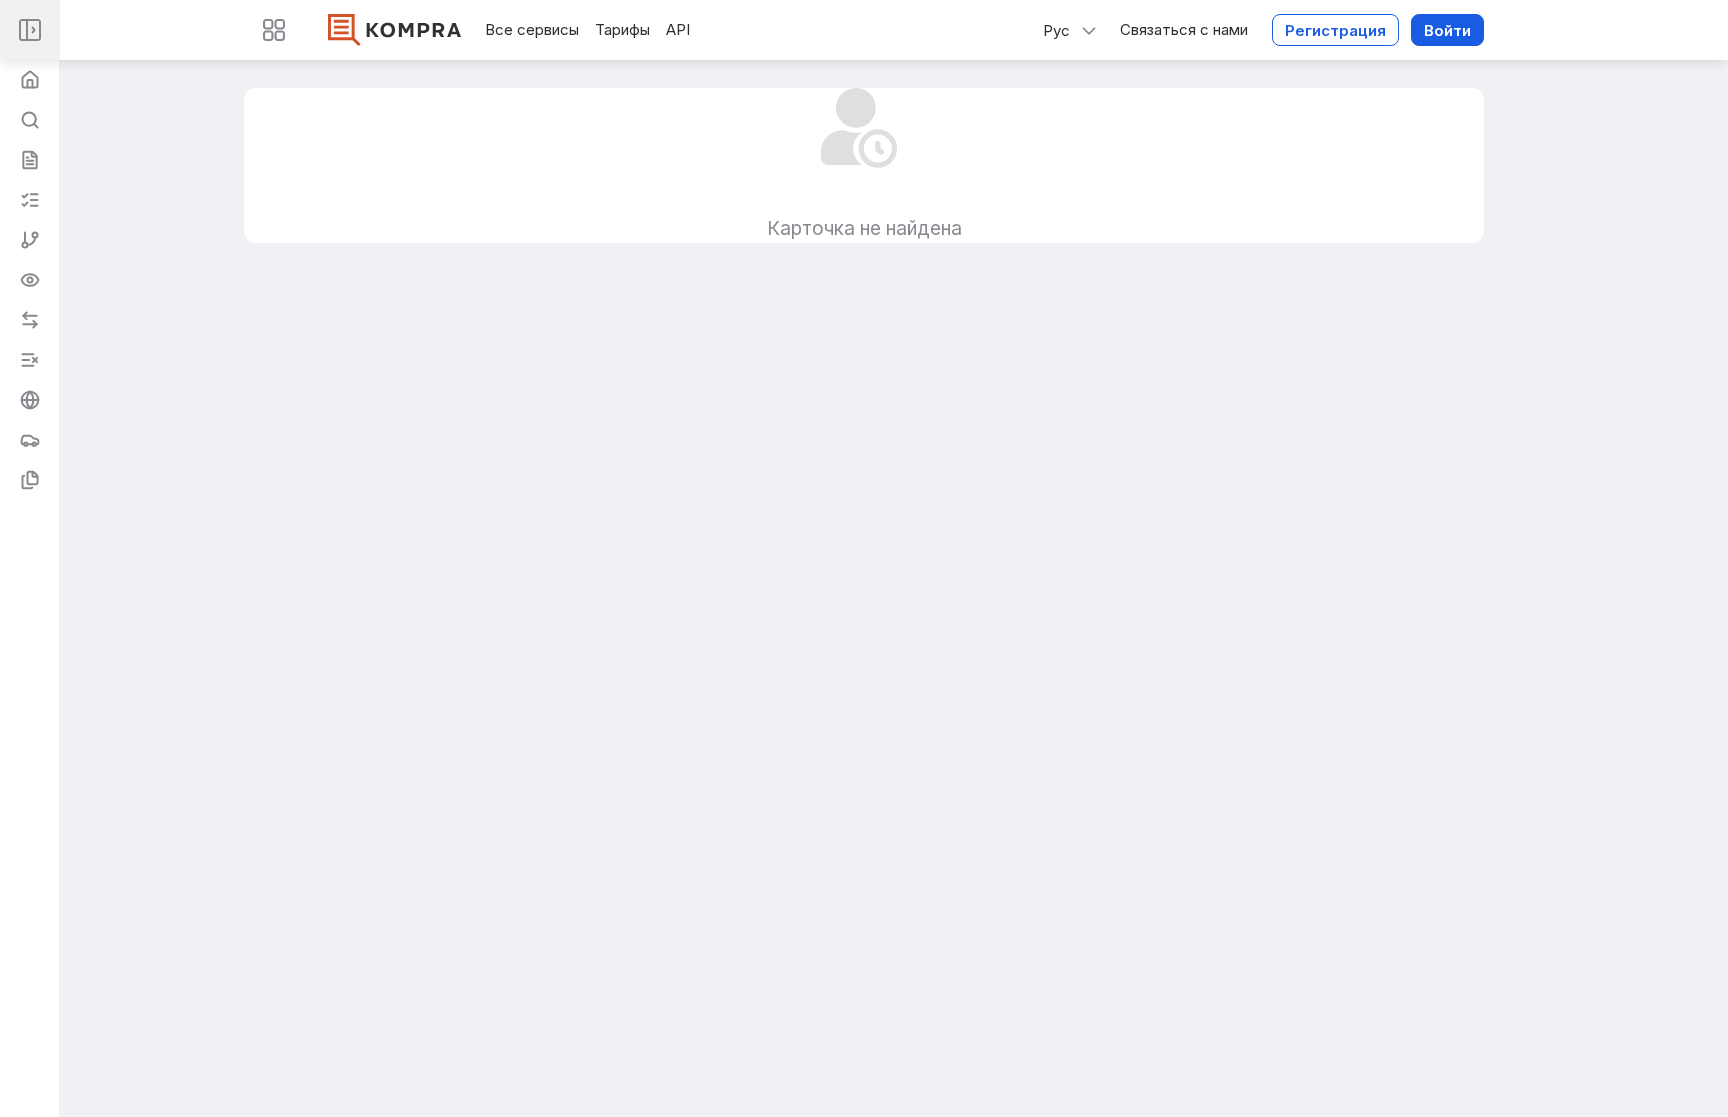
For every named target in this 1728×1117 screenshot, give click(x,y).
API (678, 29)
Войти (1447, 30)
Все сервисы (532, 29)
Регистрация (1335, 30)
